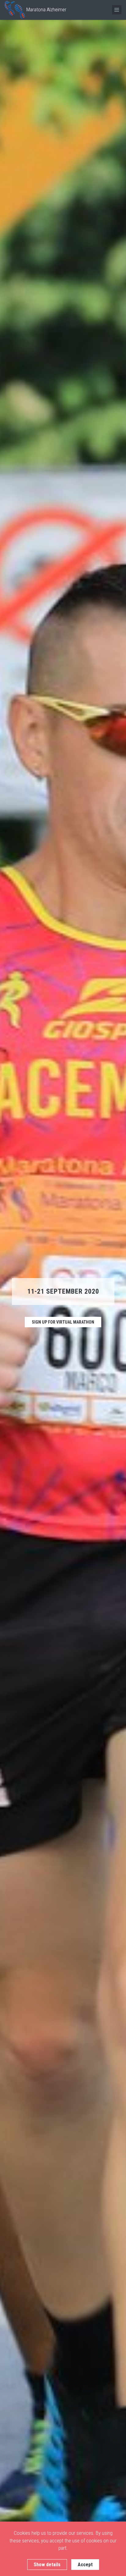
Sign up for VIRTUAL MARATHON (63, 1322)
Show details (47, 2565)
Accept (85, 2565)
